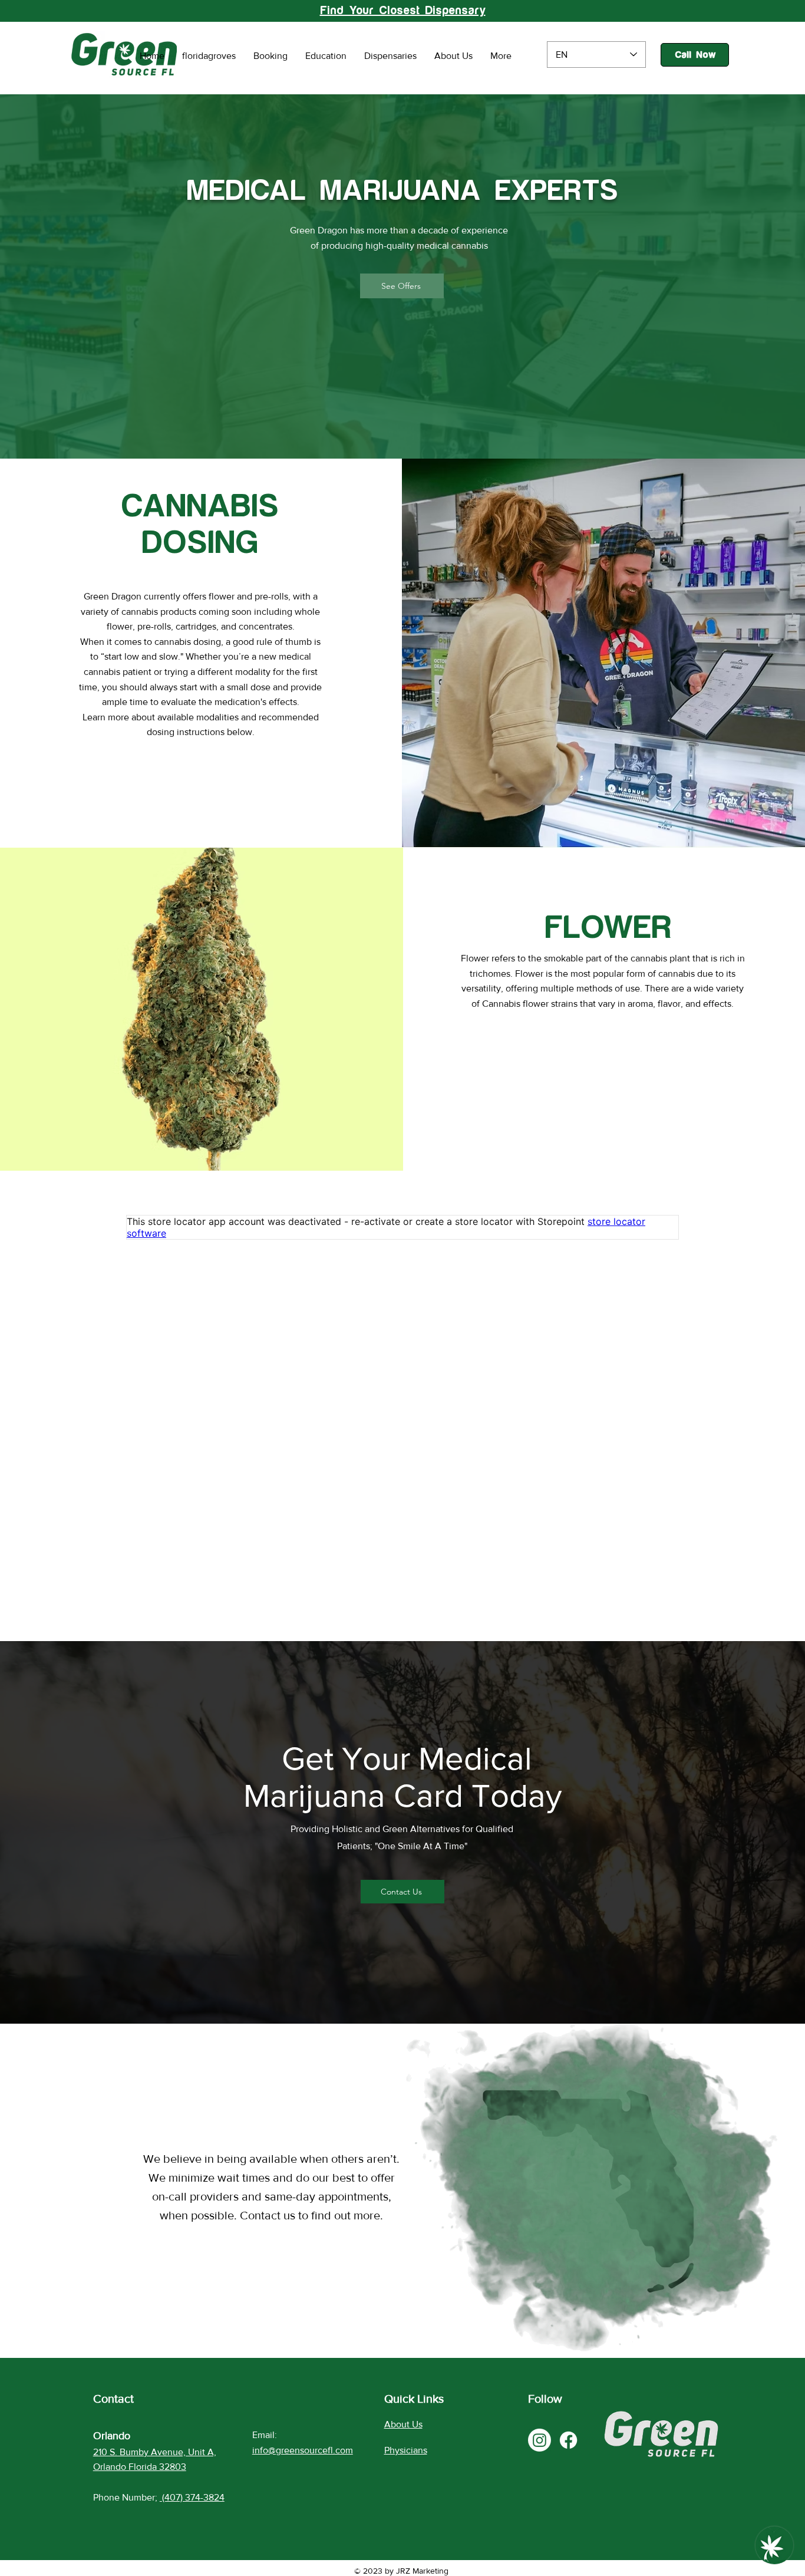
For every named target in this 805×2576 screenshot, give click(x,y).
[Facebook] (568, 2440)
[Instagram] (540, 2440)
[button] (402, 286)
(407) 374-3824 (193, 2497)
